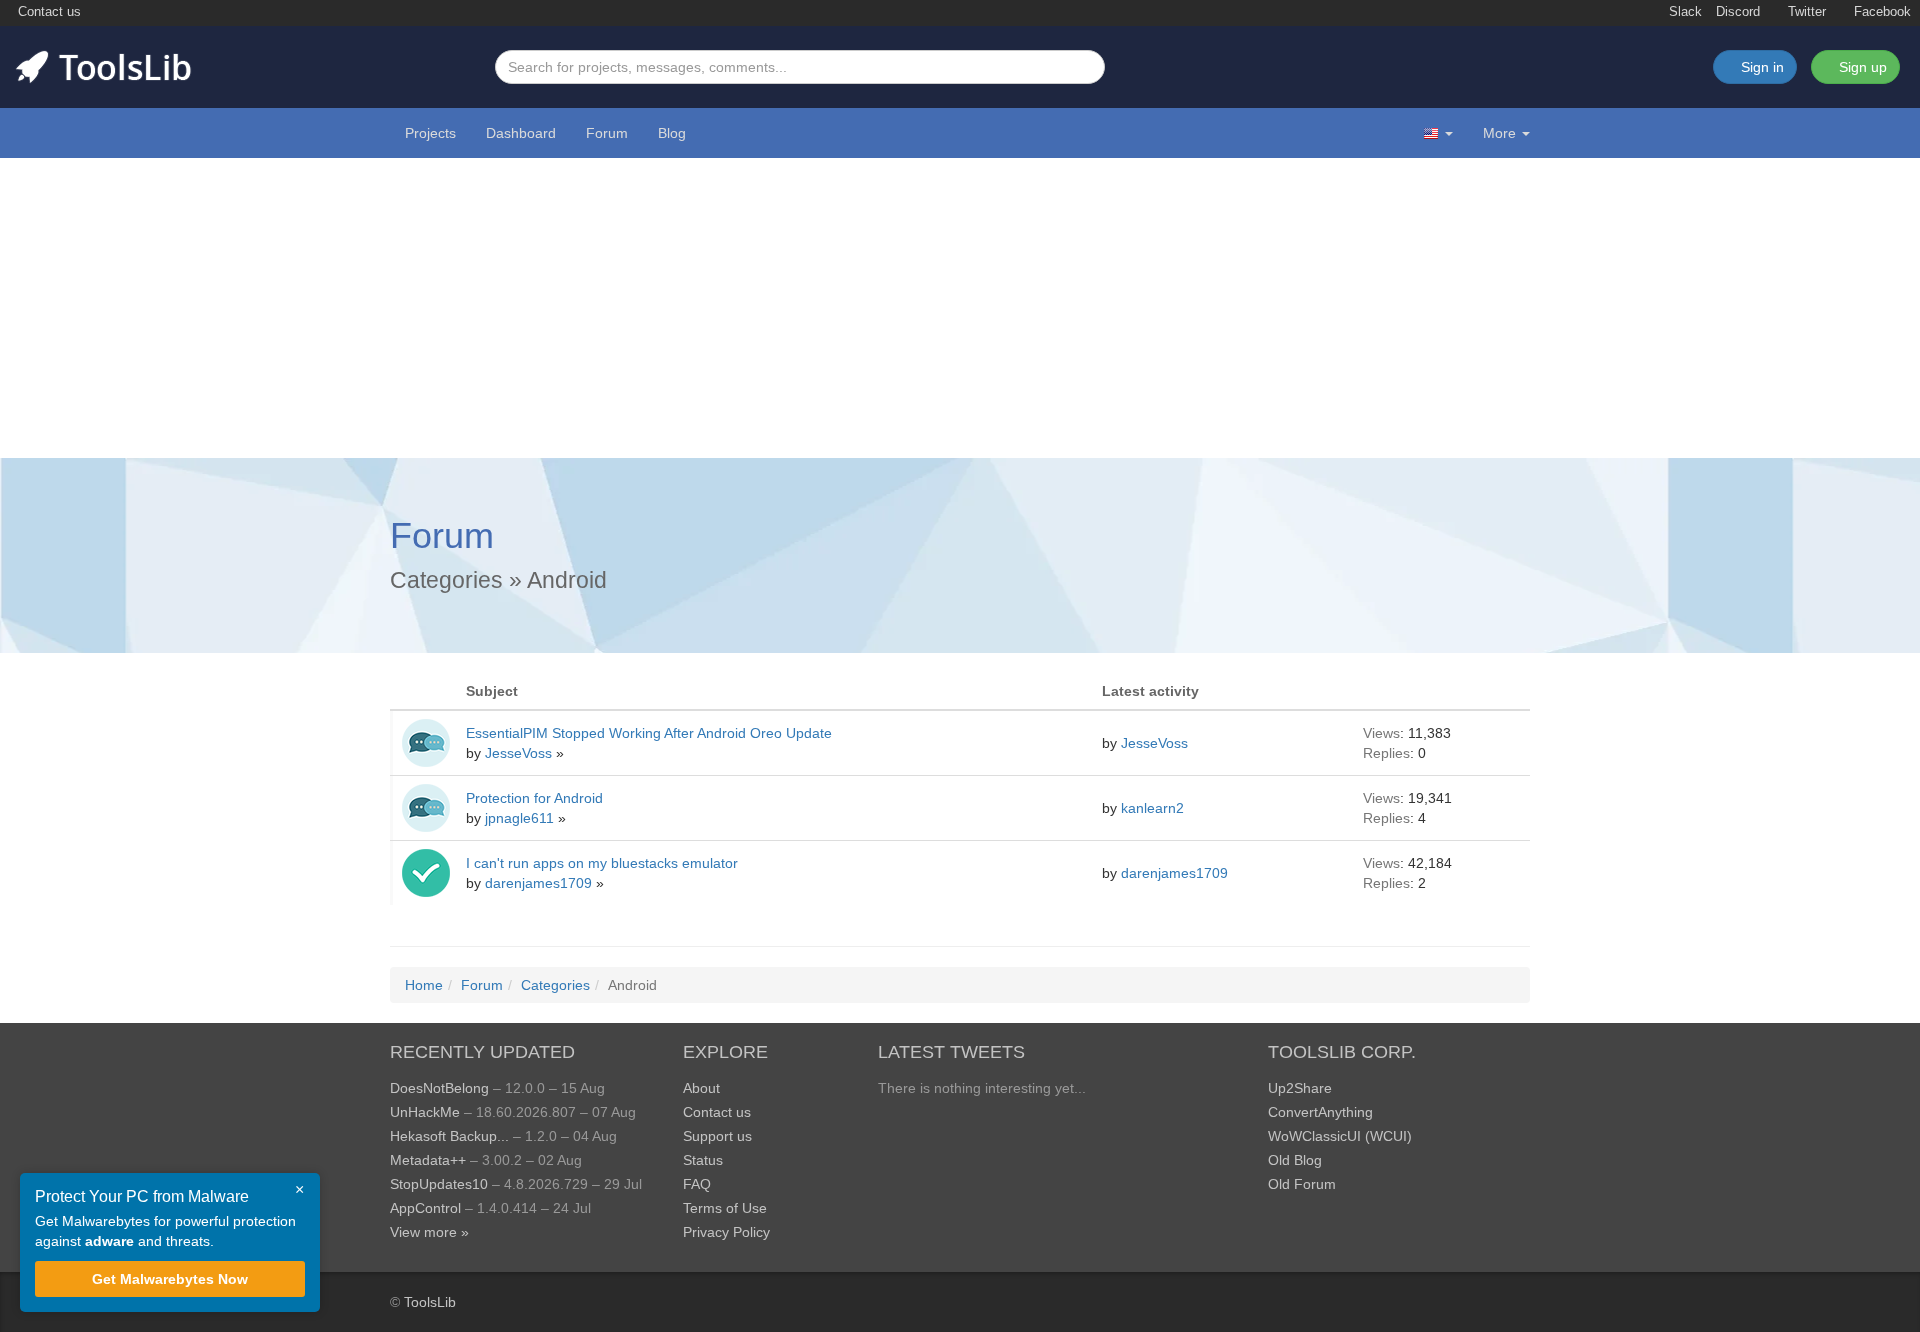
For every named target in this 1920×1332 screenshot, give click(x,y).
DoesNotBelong (439, 1088)
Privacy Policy (726, 1232)
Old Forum (1302, 1184)
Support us (717, 1136)
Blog (672, 133)
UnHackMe (425, 1112)
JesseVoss (520, 753)
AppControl (425, 1208)
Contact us (47, 12)
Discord (1738, 12)
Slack (1683, 12)
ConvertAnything (1320, 1112)
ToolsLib (430, 1302)
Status (703, 1160)
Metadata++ (428, 1160)
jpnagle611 (521, 818)
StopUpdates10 (439, 1184)
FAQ (697, 1184)
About (701, 1088)
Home (424, 985)
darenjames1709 (540, 883)
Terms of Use (725, 1208)
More (1499, 133)
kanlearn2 (1154, 808)
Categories (446, 580)
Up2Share (1300, 1088)
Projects (430, 133)
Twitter (1805, 12)
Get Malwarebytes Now (170, 1279)
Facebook (1880, 12)
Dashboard (521, 133)
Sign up (1861, 67)
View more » (429, 1232)
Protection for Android (534, 798)
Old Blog (1295, 1160)
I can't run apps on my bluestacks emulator (602, 863)
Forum (607, 133)
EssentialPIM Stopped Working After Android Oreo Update (649, 733)
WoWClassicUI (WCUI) (1340, 1136)
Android (567, 580)
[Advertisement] (960, 308)
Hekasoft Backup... (449, 1136)
